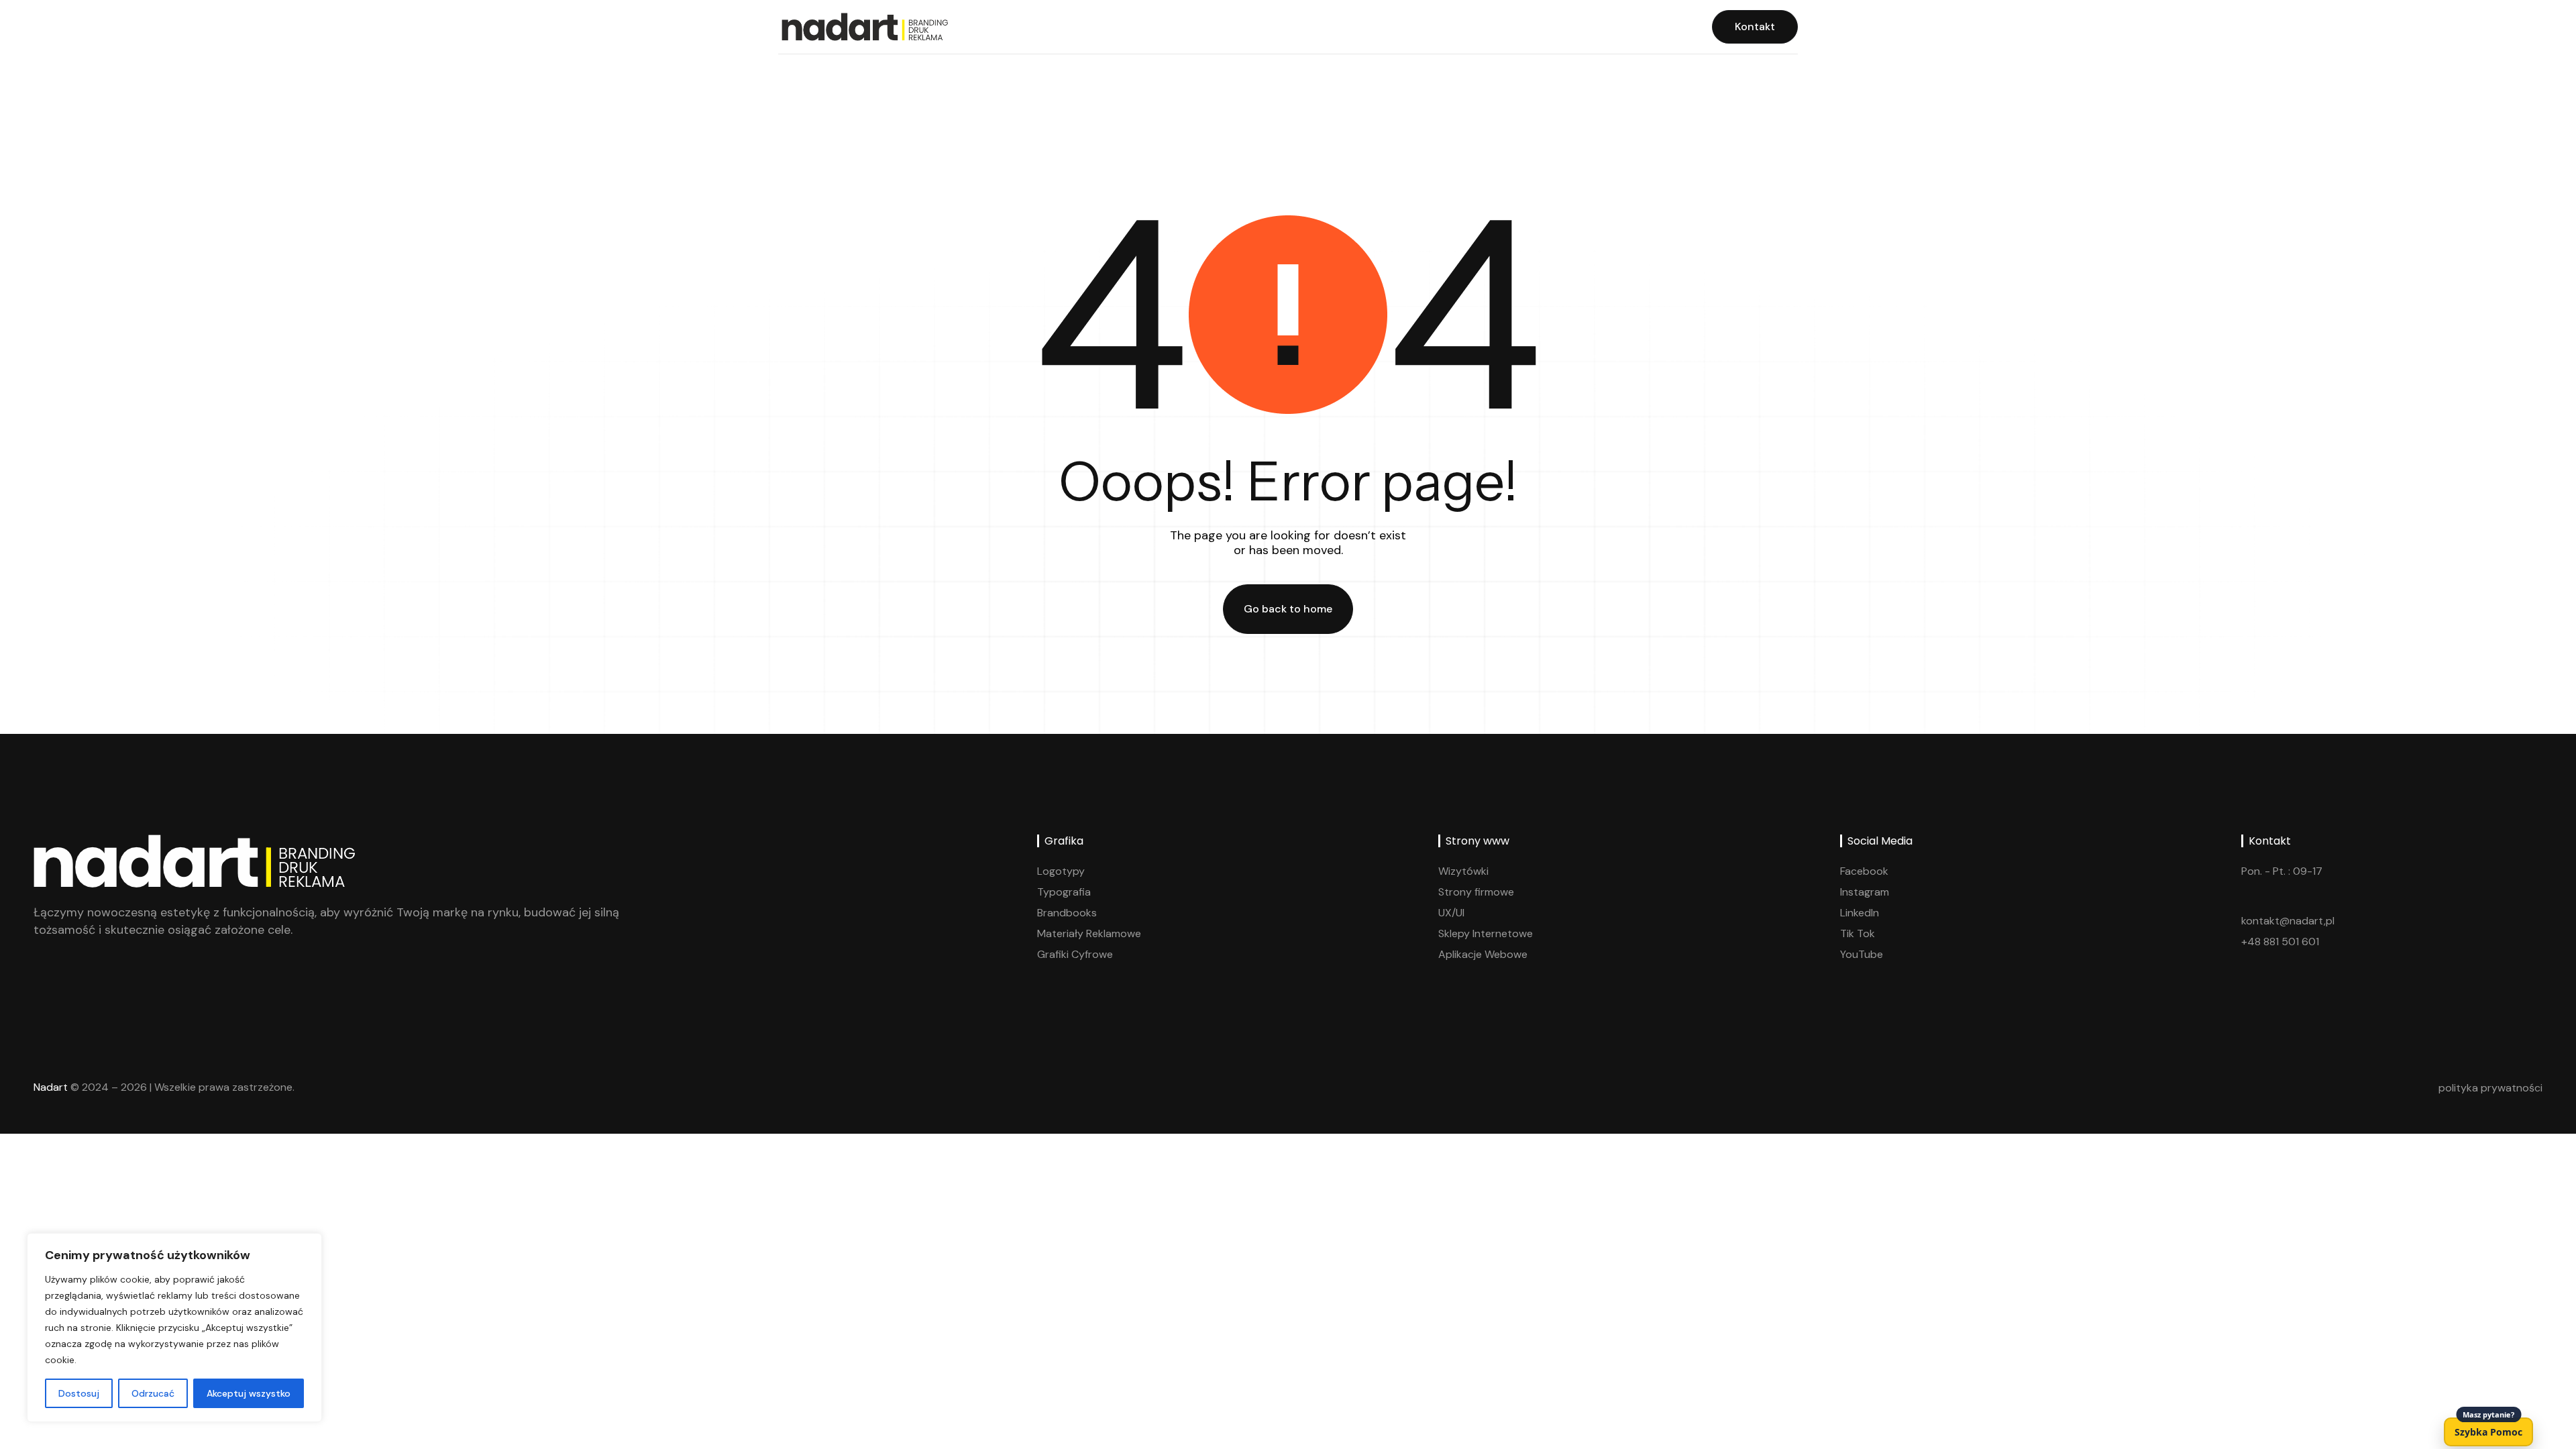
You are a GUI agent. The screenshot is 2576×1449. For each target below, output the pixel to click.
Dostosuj (79, 1393)
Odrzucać (153, 1393)
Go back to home (1288, 609)
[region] (174, 1328)
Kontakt (1755, 26)
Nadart (51, 1087)
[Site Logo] (863, 26)
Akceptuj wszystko (249, 1393)
